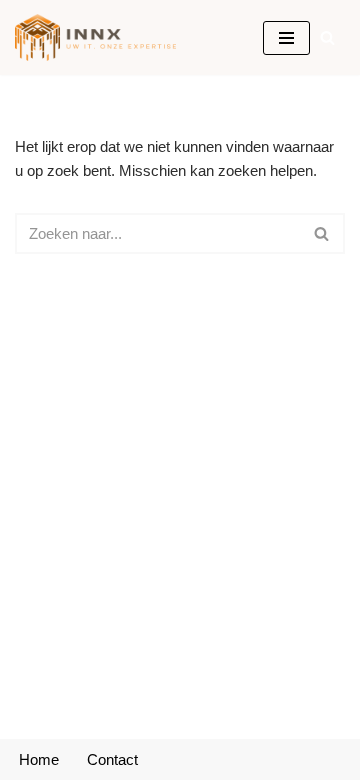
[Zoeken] (327, 37)
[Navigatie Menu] (286, 38)
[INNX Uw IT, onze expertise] (100, 37)
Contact (112, 759)
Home (39, 759)
